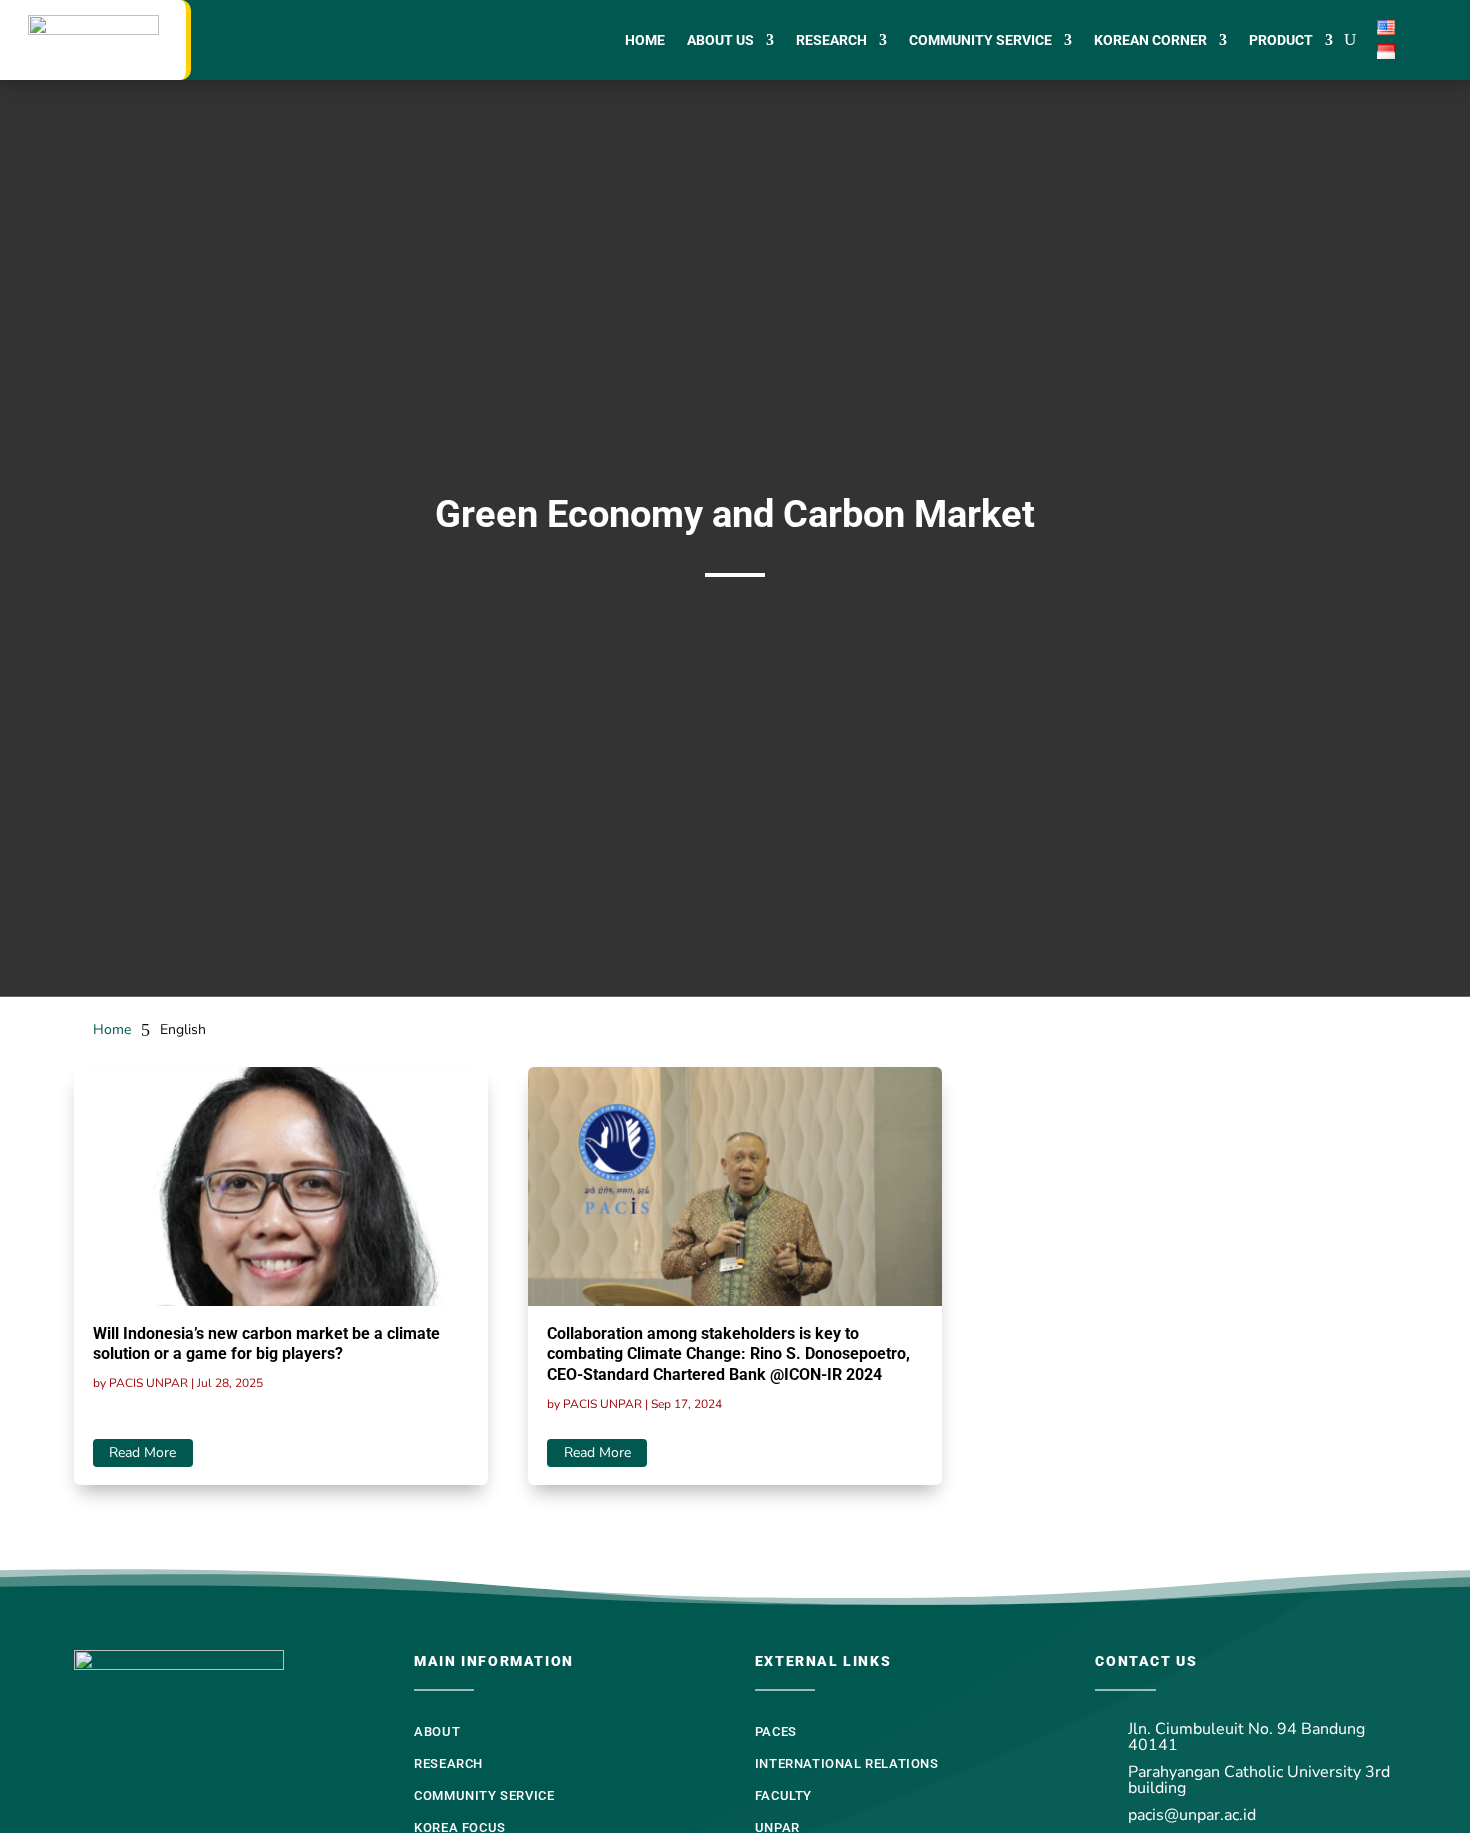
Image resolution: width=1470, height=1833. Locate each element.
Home (645, 40)
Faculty (783, 1795)
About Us (720, 40)
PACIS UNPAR (148, 1383)
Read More (142, 1452)
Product (1281, 40)
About (437, 1731)
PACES (776, 1731)
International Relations (847, 1763)
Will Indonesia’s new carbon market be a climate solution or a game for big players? (266, 1344)
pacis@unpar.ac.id (1192, 1815)
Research (831, 40)
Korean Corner (1150, 40)
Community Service (980, 40)
